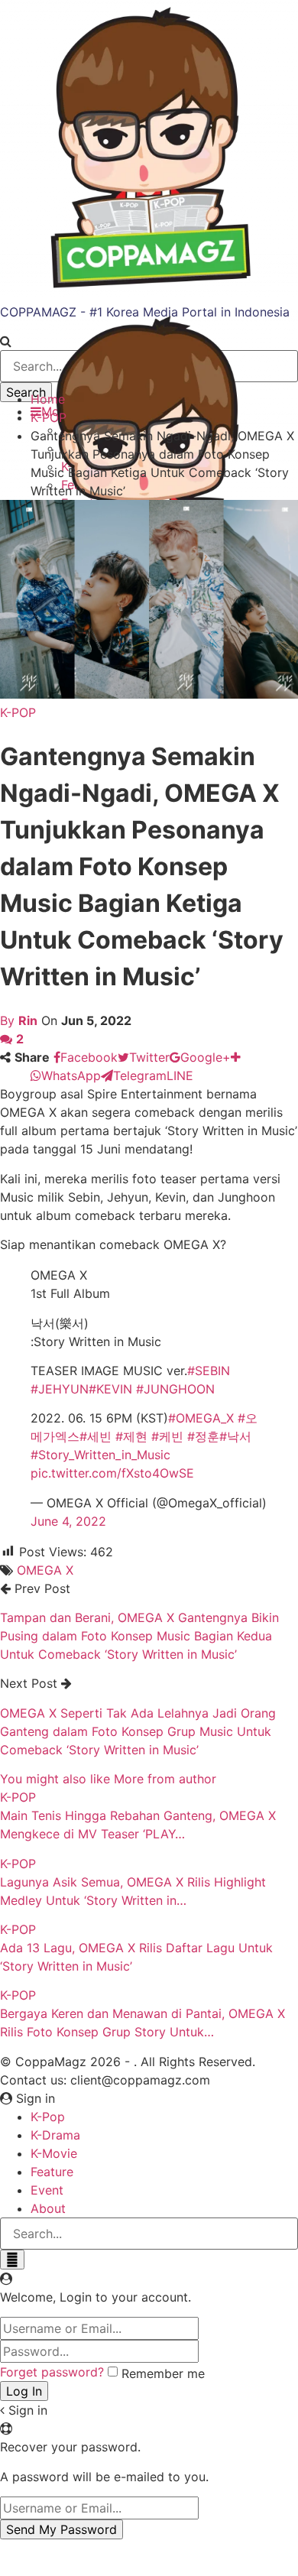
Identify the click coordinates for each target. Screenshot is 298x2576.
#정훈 (203, 1436)
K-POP (18, 712)
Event (47, 2190)
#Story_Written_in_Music (100, 1455)
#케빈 (167, 1436)
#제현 (131, 1436)
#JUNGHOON (175, 1389)
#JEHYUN (60, 1389)
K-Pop (48, 2117)
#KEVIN (110, 1389)
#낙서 (235, 1436)
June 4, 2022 (68, 1521)
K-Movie (54, 2153)
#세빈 (96, 1436)
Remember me (163, 2373)
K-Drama (55, 2135)
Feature (52, 2172)
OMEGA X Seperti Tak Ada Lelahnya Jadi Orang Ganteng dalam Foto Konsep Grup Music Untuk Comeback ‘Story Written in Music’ (138, 1731)
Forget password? (52, 2372)
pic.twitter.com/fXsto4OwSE (112, 1473)
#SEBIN (209, 1371)
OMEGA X (45, 1570)
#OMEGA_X (201, 1418)
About (48, 2208)
